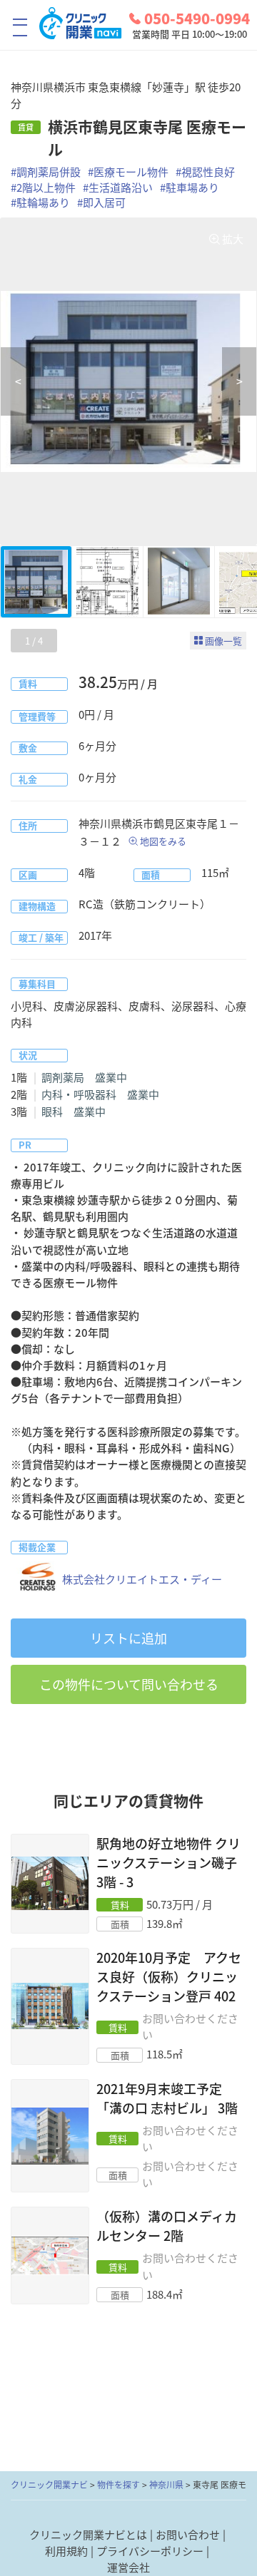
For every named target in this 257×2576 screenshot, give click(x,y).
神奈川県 (166, 2485)
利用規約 (66, 2551)
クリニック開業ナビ (49, 2485)
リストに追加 (128, 1638)
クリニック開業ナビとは (88, 2535)
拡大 (233, 239)
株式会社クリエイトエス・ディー (142, 1579)
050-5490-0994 (197, 19)
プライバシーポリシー (150, 2551)
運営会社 (128, 2567)
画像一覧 (223, 641)
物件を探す (119, 2485)
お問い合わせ (188, 2535)
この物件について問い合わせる (129, 1684)
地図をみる (163, 841)
